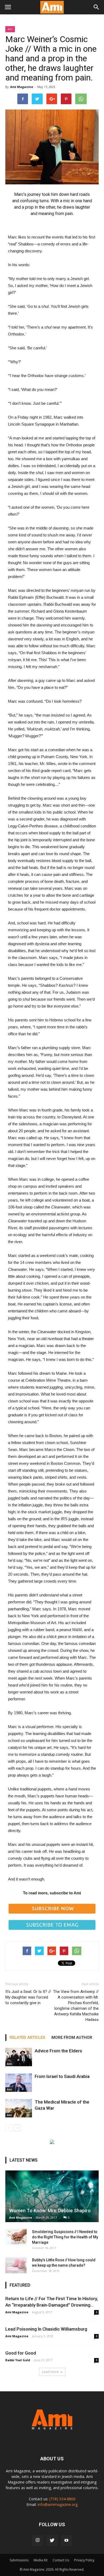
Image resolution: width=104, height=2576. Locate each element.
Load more (50, 2372)
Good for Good (21, 2353)
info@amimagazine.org (58, 2504)
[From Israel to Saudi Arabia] (19, 2083)
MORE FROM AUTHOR (72, 2037)
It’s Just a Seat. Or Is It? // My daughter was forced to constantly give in (28, 1997)
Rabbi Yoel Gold (18, 2360)
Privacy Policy (84, 2560)
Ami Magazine (22, 87)
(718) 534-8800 (62, 2499)
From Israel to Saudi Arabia (62, 2076)
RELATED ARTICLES (27, 2037)
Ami (10, 29)
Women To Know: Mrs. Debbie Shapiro (50, 2211)
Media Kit (41, 2560)
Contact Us (61, 2560)
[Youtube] (66, 2541)
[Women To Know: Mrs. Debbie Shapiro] (52, 2196)
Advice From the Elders (58, 2051)
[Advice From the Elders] (19, 2057)
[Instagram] (38, 2541)
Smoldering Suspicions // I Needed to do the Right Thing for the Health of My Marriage (65, 2237)
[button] (97, 7)
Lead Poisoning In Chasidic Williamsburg (46, 2329)
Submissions (19, 2560)
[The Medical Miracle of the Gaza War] (19, 2108)
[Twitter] (52, 2541)
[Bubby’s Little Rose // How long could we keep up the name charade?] (16, 2265)
